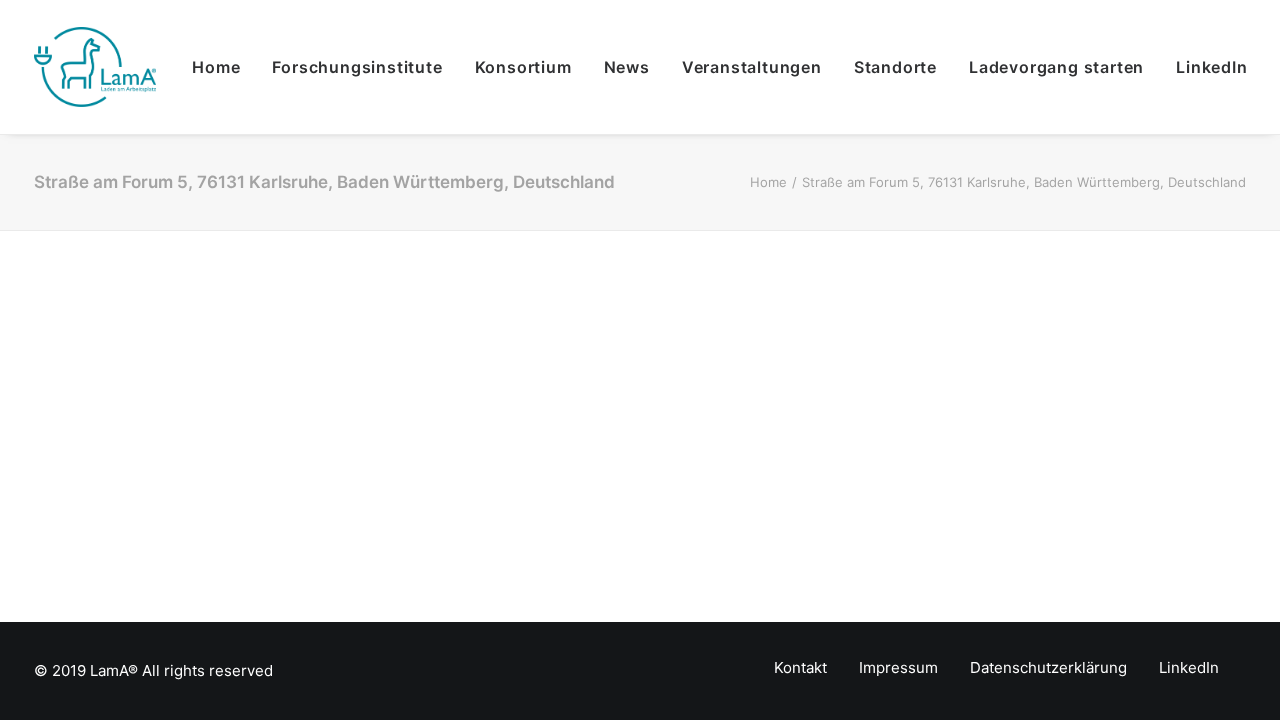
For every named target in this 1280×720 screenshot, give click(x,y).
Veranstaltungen (752, 67)
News (627, 67)
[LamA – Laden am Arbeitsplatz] (95, 67)
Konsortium (523, 67)
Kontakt (800, 667)
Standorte (895, 67)
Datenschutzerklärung (1048, 667)
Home (216, 67)
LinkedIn (1211, 67)
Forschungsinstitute (357, 67)
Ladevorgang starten (1056, 67)
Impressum (898, 667)
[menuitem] (223, 67)
